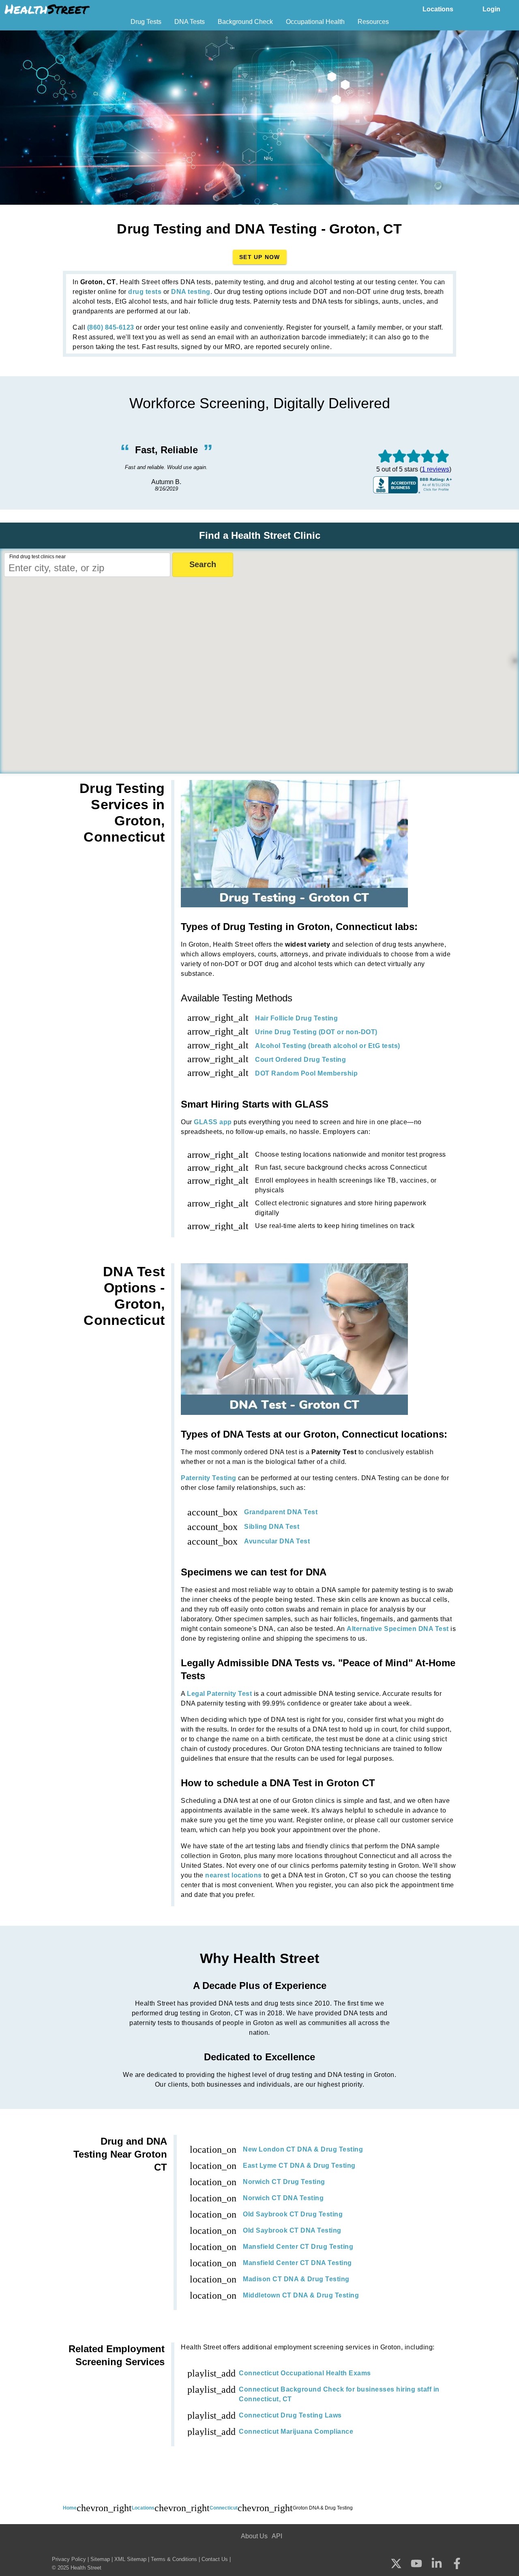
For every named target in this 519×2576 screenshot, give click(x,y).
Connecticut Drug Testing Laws (290, 2415)
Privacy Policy (69, 2559)
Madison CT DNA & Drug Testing (296, 2279)
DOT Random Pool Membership (306, 1073)
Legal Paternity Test (219, 1694)
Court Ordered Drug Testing (300, 1060)
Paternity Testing (209, 1478)
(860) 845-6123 (111, 327)
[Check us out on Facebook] (457, 2564)
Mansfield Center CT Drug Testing (298, 2247)
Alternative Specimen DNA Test (398, 1629)
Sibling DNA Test (272, 1527)
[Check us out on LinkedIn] (437, 2564)
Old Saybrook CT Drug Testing (293, 2214)
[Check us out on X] (396, 2564)
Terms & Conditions (174, 2559)
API (277, 2536)
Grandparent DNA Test (281, 1512)
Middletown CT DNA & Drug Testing (301, 2295)
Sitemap (100, 2559)
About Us (254, 2536)
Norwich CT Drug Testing (284, 2182)
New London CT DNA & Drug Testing (303, 2149)
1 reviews (435, 469)
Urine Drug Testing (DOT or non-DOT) (316, 1032)
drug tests (145, 292)
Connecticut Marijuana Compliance (296, 2431)
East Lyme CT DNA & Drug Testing (299, 2166)
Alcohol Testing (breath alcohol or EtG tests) (328, 1046)
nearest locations (234, 1875)
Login (491, 9)
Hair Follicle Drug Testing (296, 1018)
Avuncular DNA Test (277, 1541)
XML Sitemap (130, 2559)
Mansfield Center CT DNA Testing (297, 2263)
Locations (438, 9)
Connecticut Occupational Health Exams (305, 2373)
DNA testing (191, 292)
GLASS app (213, 1122)
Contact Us (215, 2559)
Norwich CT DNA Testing (283, 2198)
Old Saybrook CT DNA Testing (292, 2230)
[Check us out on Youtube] (416, 2564)
